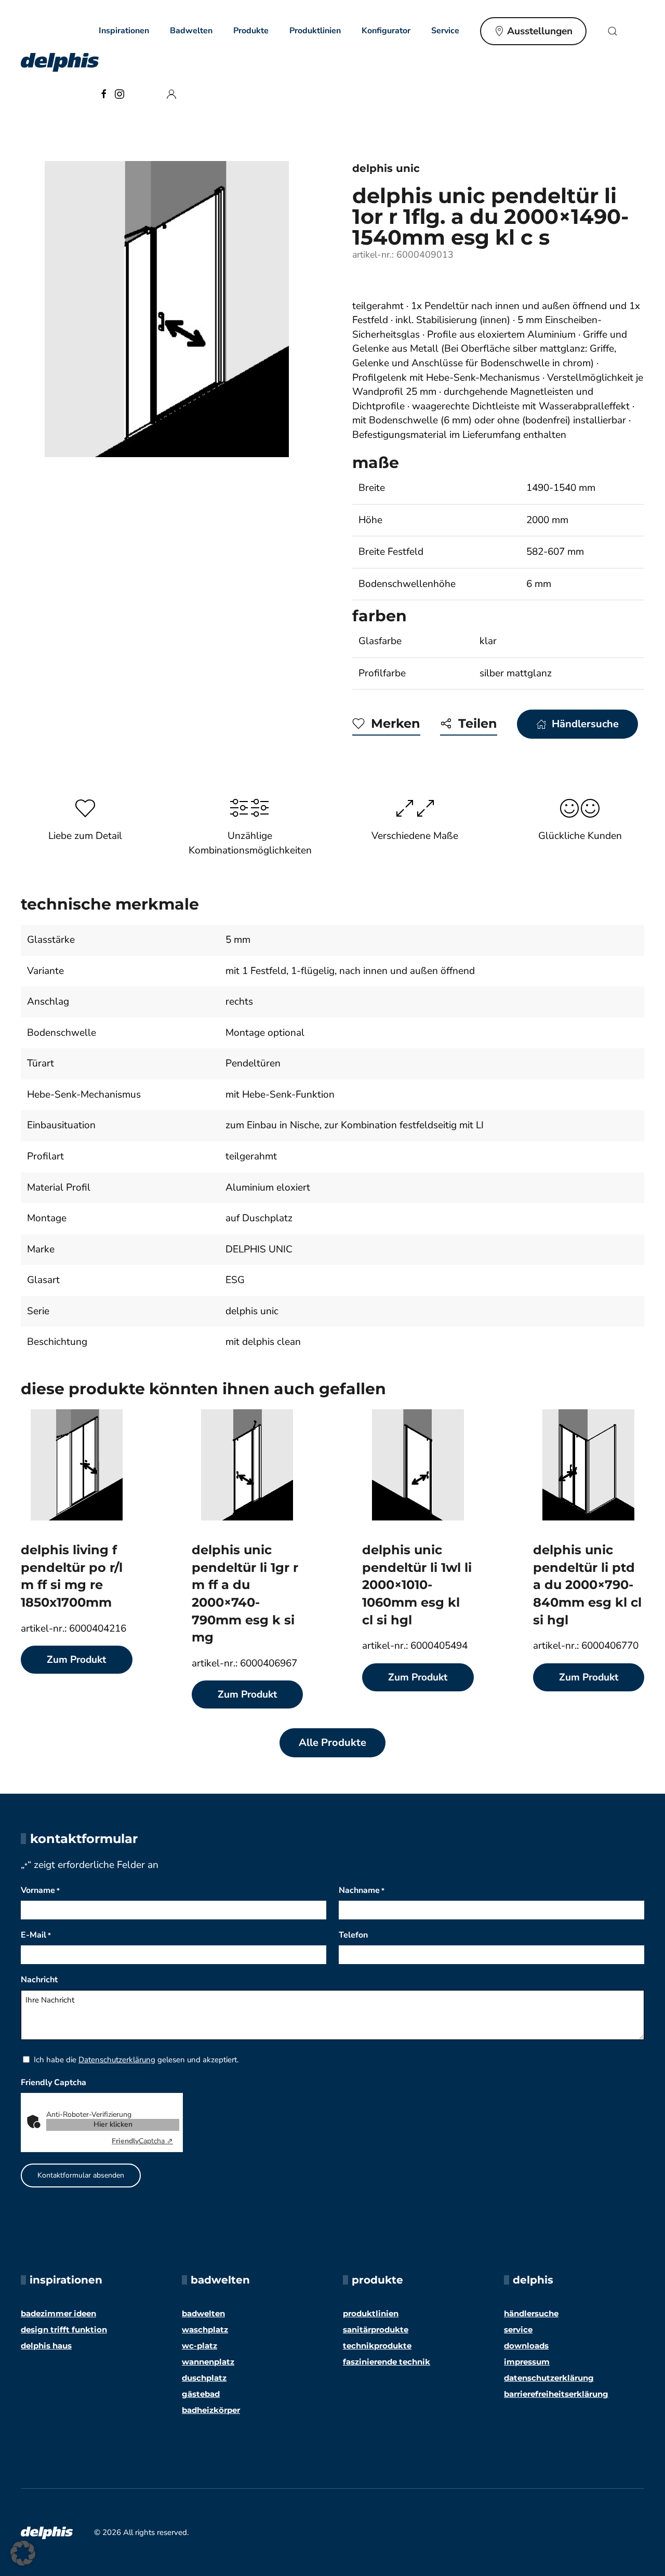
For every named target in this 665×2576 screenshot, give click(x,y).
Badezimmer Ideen (58, 2313)
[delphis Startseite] (47, 2532)
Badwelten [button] (191, 31)
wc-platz (199, 2346)
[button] (613, 31)
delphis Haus (46, 2346)
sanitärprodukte (376, 2330)
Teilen (478, 723)
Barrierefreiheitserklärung (556, 2394)
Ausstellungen (540, 31)
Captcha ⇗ (142, 2141)
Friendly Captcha (54, 2083)
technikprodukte (377, 2346)
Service (518, 2330)
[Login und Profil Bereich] (171, 93)
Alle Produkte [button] (332, 1743)
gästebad (201, 2394)
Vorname (40, 1890)
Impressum (527, 2362)
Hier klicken (113, 2124)
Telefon (353, 1935)
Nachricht (39, 1980)
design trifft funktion (64, 2330)
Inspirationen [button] (124, 31)
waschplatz (205, 2330)
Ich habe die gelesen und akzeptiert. (136, 2060)
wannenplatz (208, 2362)
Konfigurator (386, 31)
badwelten (203, 2313)
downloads (526, 2346)
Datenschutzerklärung (117, 2060)
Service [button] (445, 31)
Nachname (362, 1890)
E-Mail (36, 1935)
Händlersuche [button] (585, 724)
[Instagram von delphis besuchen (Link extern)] (119, 93)
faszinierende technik (387, 2362)
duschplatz (204, 2378)
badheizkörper (211, 2410)
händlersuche (531, 2313)
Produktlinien (315, 31)
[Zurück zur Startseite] (60, 62)
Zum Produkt (76, 1660)
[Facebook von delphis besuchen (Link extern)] (104, 93)
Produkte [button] (251, 31)
